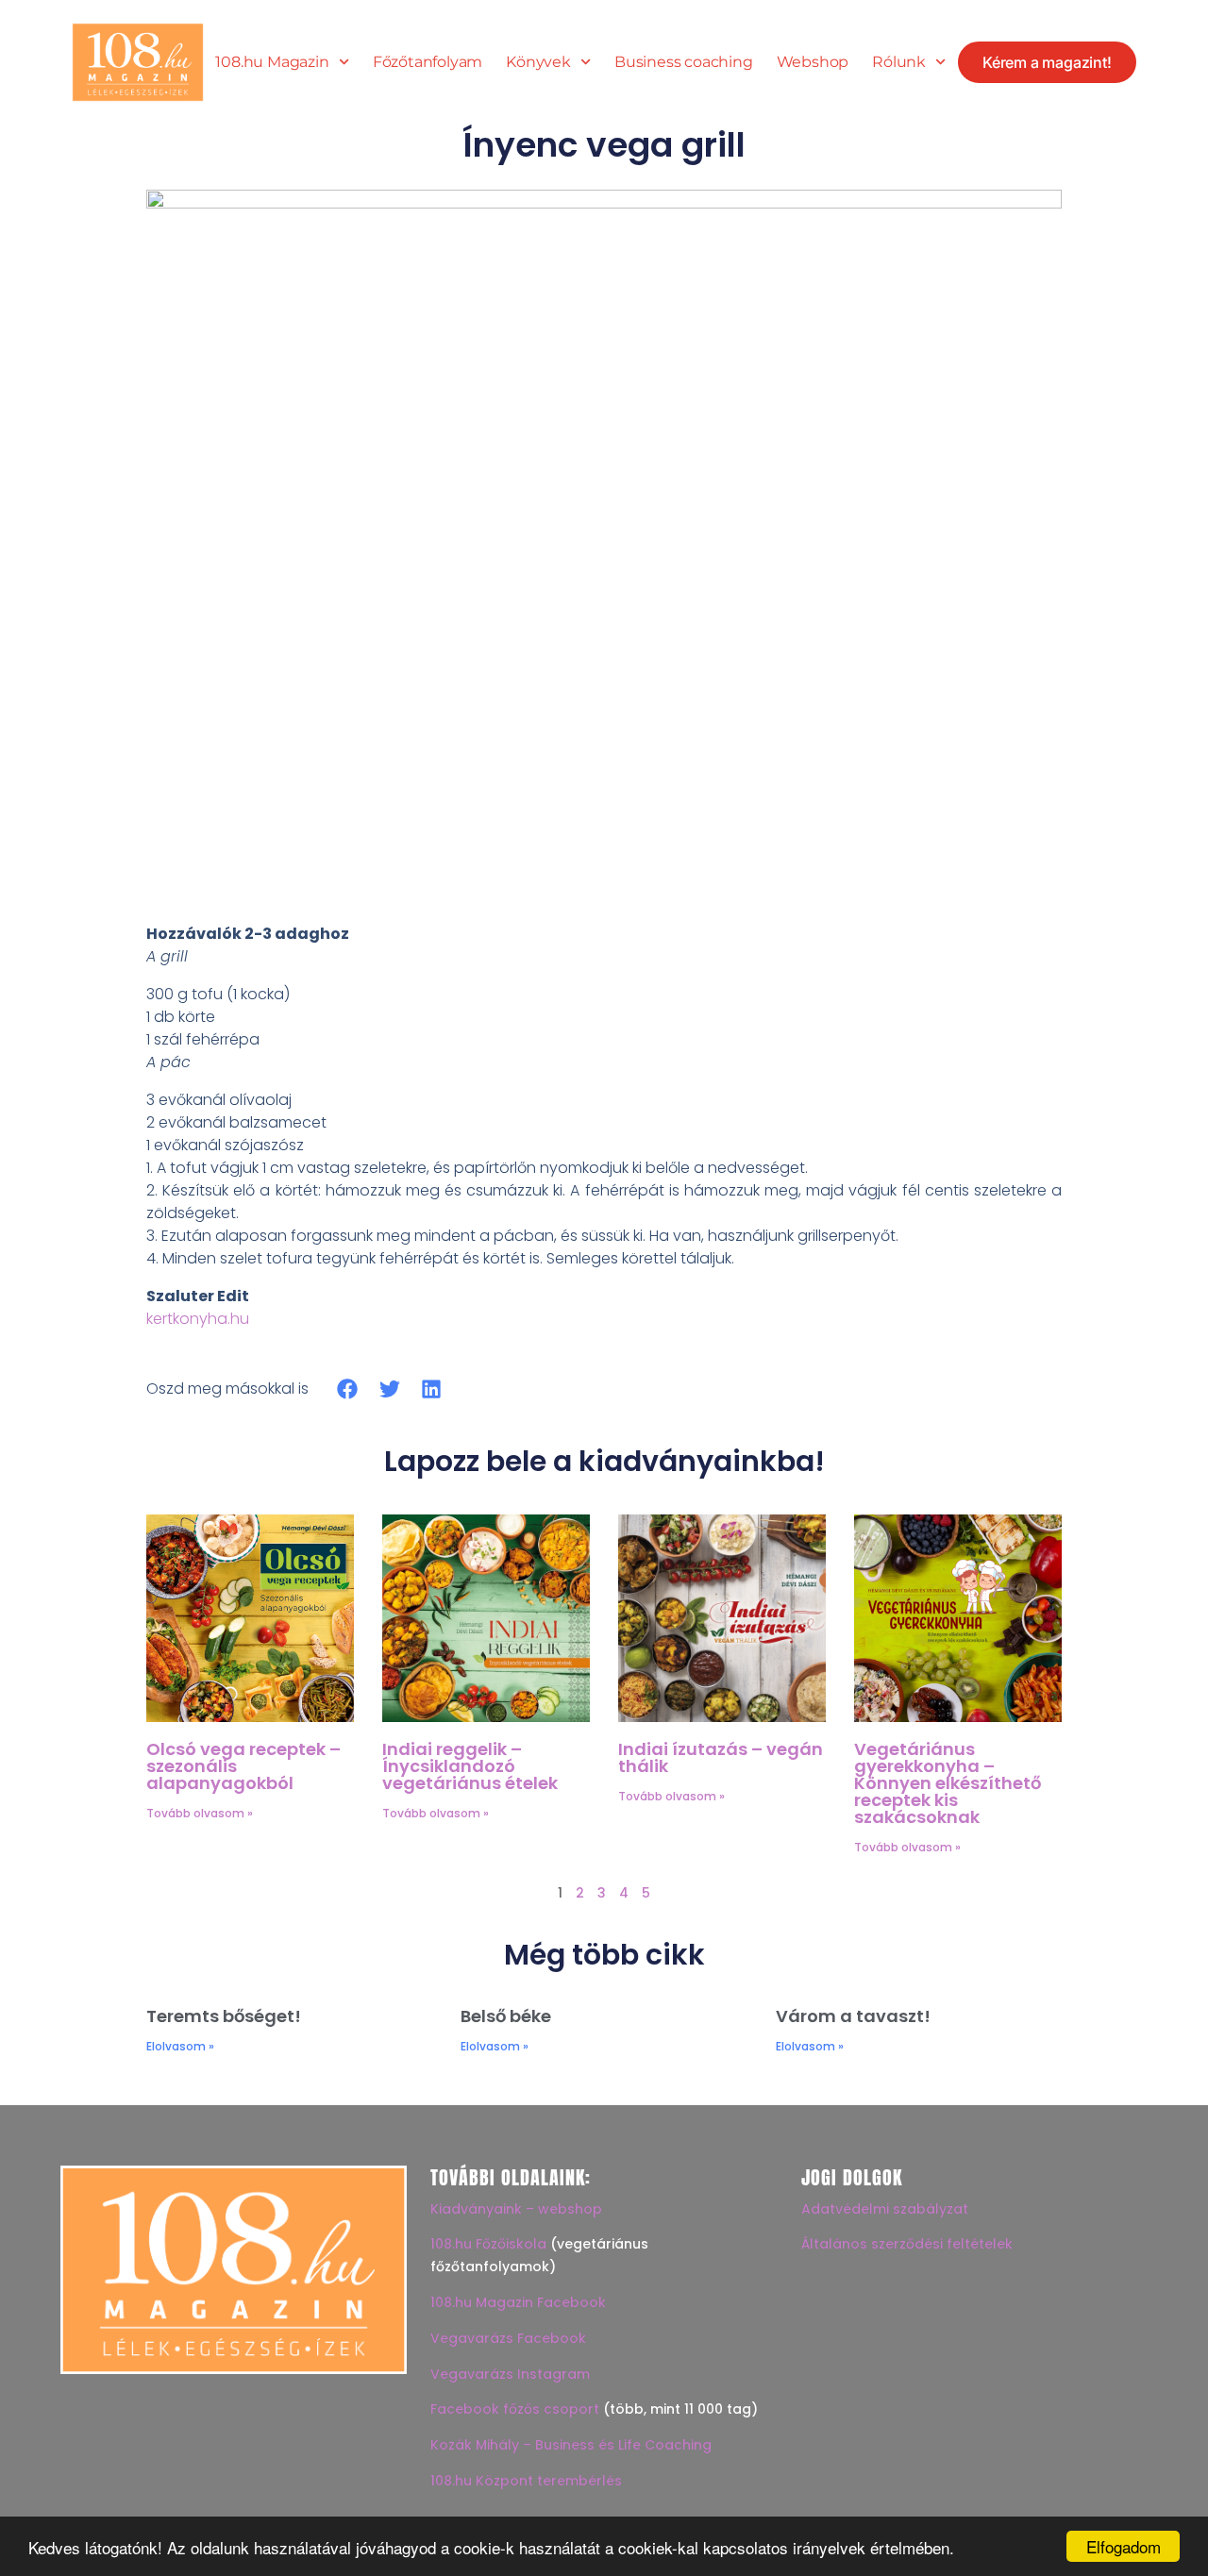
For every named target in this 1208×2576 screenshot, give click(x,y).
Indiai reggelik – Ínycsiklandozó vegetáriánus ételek (470, 1766)
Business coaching (684, 62)
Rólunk (899, 62)
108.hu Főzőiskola (488, 2244)
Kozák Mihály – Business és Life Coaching (571, 2445)
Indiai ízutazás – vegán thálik (721, 1757)
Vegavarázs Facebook (508, 2338)
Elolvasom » (180, 2046)
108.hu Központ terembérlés (526, 2481)
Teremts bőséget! (224, 2016)
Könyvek (538, 62)
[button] (348, 1388)
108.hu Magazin (272, 62)
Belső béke (506, 2016)
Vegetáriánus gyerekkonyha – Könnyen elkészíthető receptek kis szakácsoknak (948, 1783)
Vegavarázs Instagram (510, 2374)
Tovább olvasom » (200, 1813)
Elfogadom (1124, 2546)
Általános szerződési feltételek (907, 2244)
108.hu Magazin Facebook (518, 2302)
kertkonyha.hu (198, 1319)
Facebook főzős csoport (515, 2409)
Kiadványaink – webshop (516, 2209)
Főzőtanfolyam (428, 62)
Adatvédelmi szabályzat (885, 2209)
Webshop (813, 62)
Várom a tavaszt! (853, 2016)
